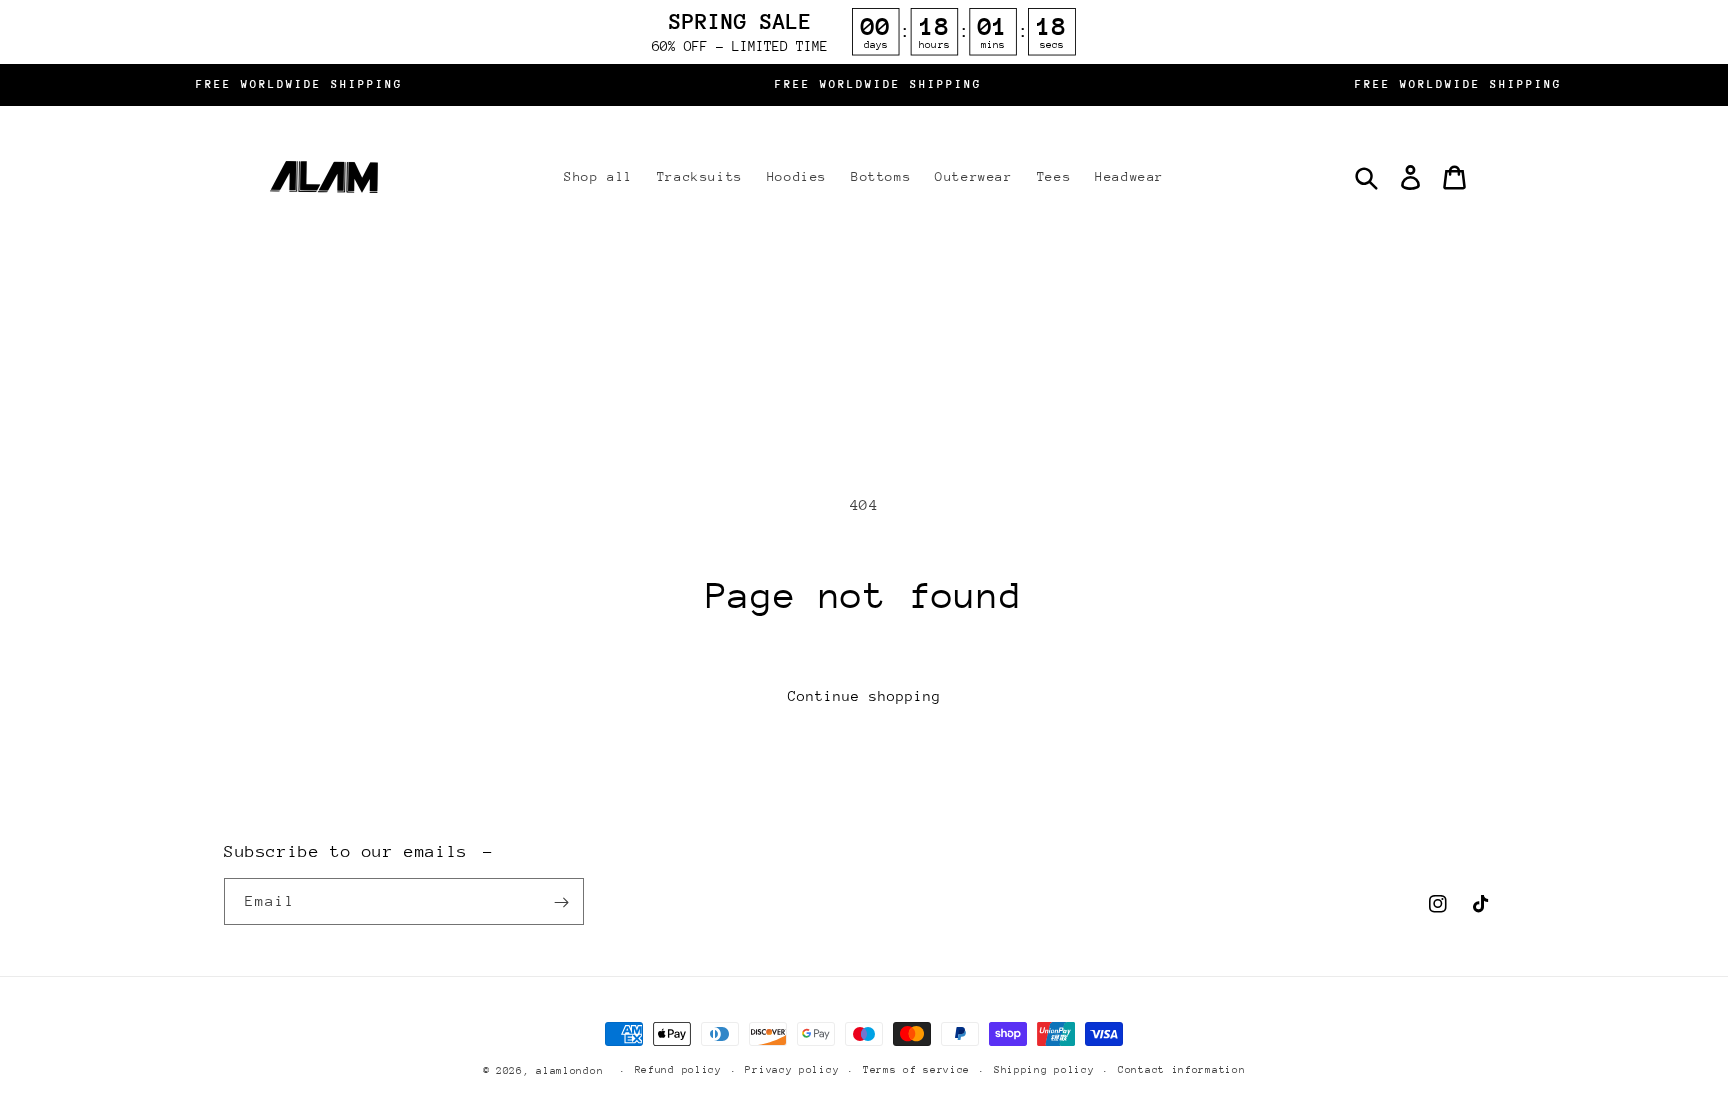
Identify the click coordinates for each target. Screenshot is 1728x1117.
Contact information (1181, 1070)
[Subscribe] (561, 902)
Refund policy (678, 1070)
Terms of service (916, 1070)
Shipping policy (1044, 1070)
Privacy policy (792, 1070)
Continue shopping (864, 696)
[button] (1366, 177)
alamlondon (569, 1071)
